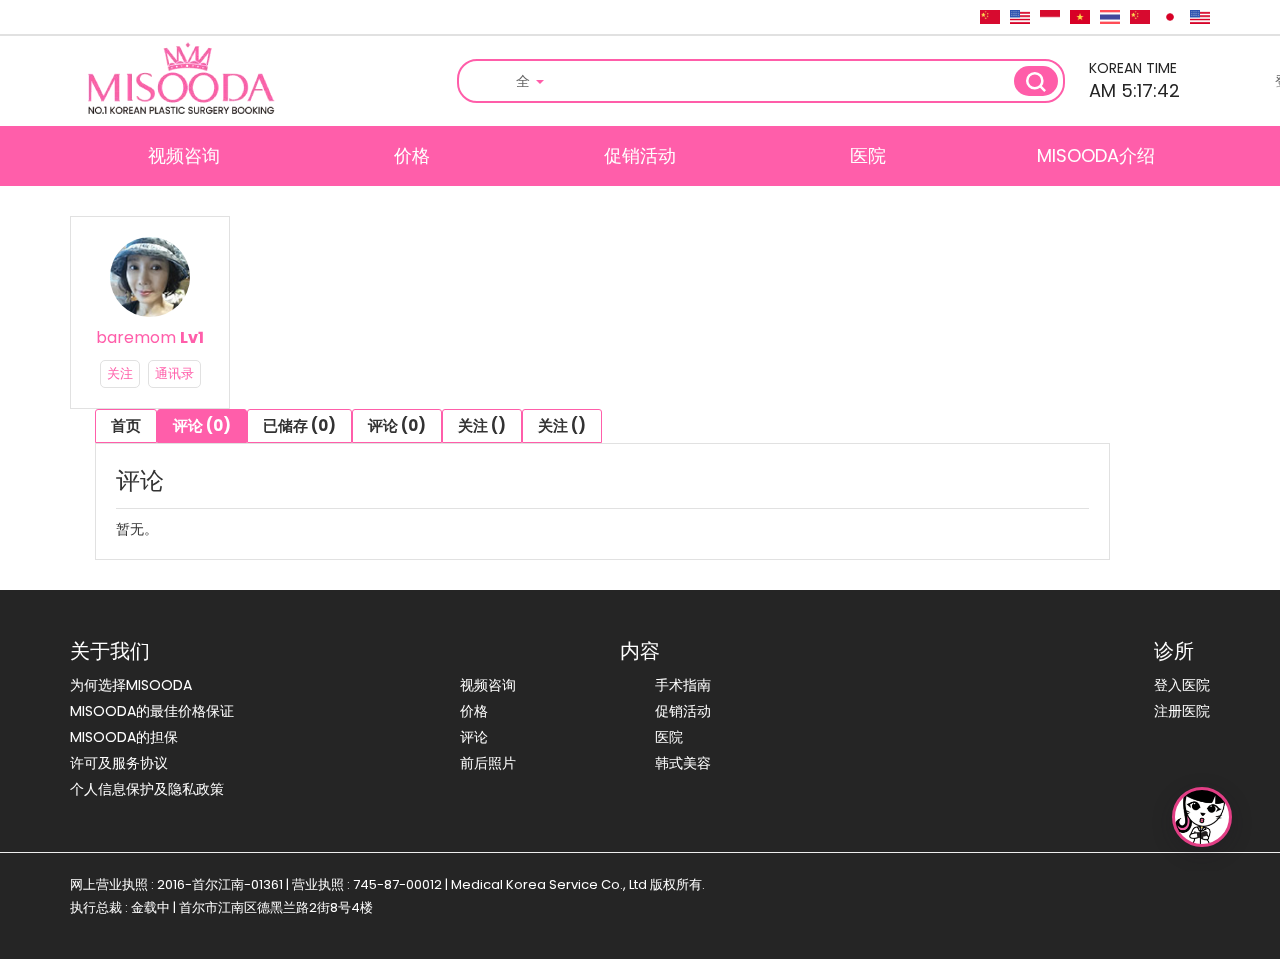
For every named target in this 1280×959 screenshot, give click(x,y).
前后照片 (488, 763)
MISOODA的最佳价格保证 (152, 711)
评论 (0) (202, 425)
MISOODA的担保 (124, 737)
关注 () (482, 425)
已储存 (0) (299, 425)
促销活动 (640, 155)
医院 (868, 155)
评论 (474, 737)
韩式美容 (683, 763)
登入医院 (1182, 685)
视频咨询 (184, 155)
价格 (412, 155)
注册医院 (1182, 711)
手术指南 (683, 685)
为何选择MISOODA (131, 685)
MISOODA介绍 (1096, 155)
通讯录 (174, 373)
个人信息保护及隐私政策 (147, 789)
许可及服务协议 (119, 763)
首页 (126, 425)
